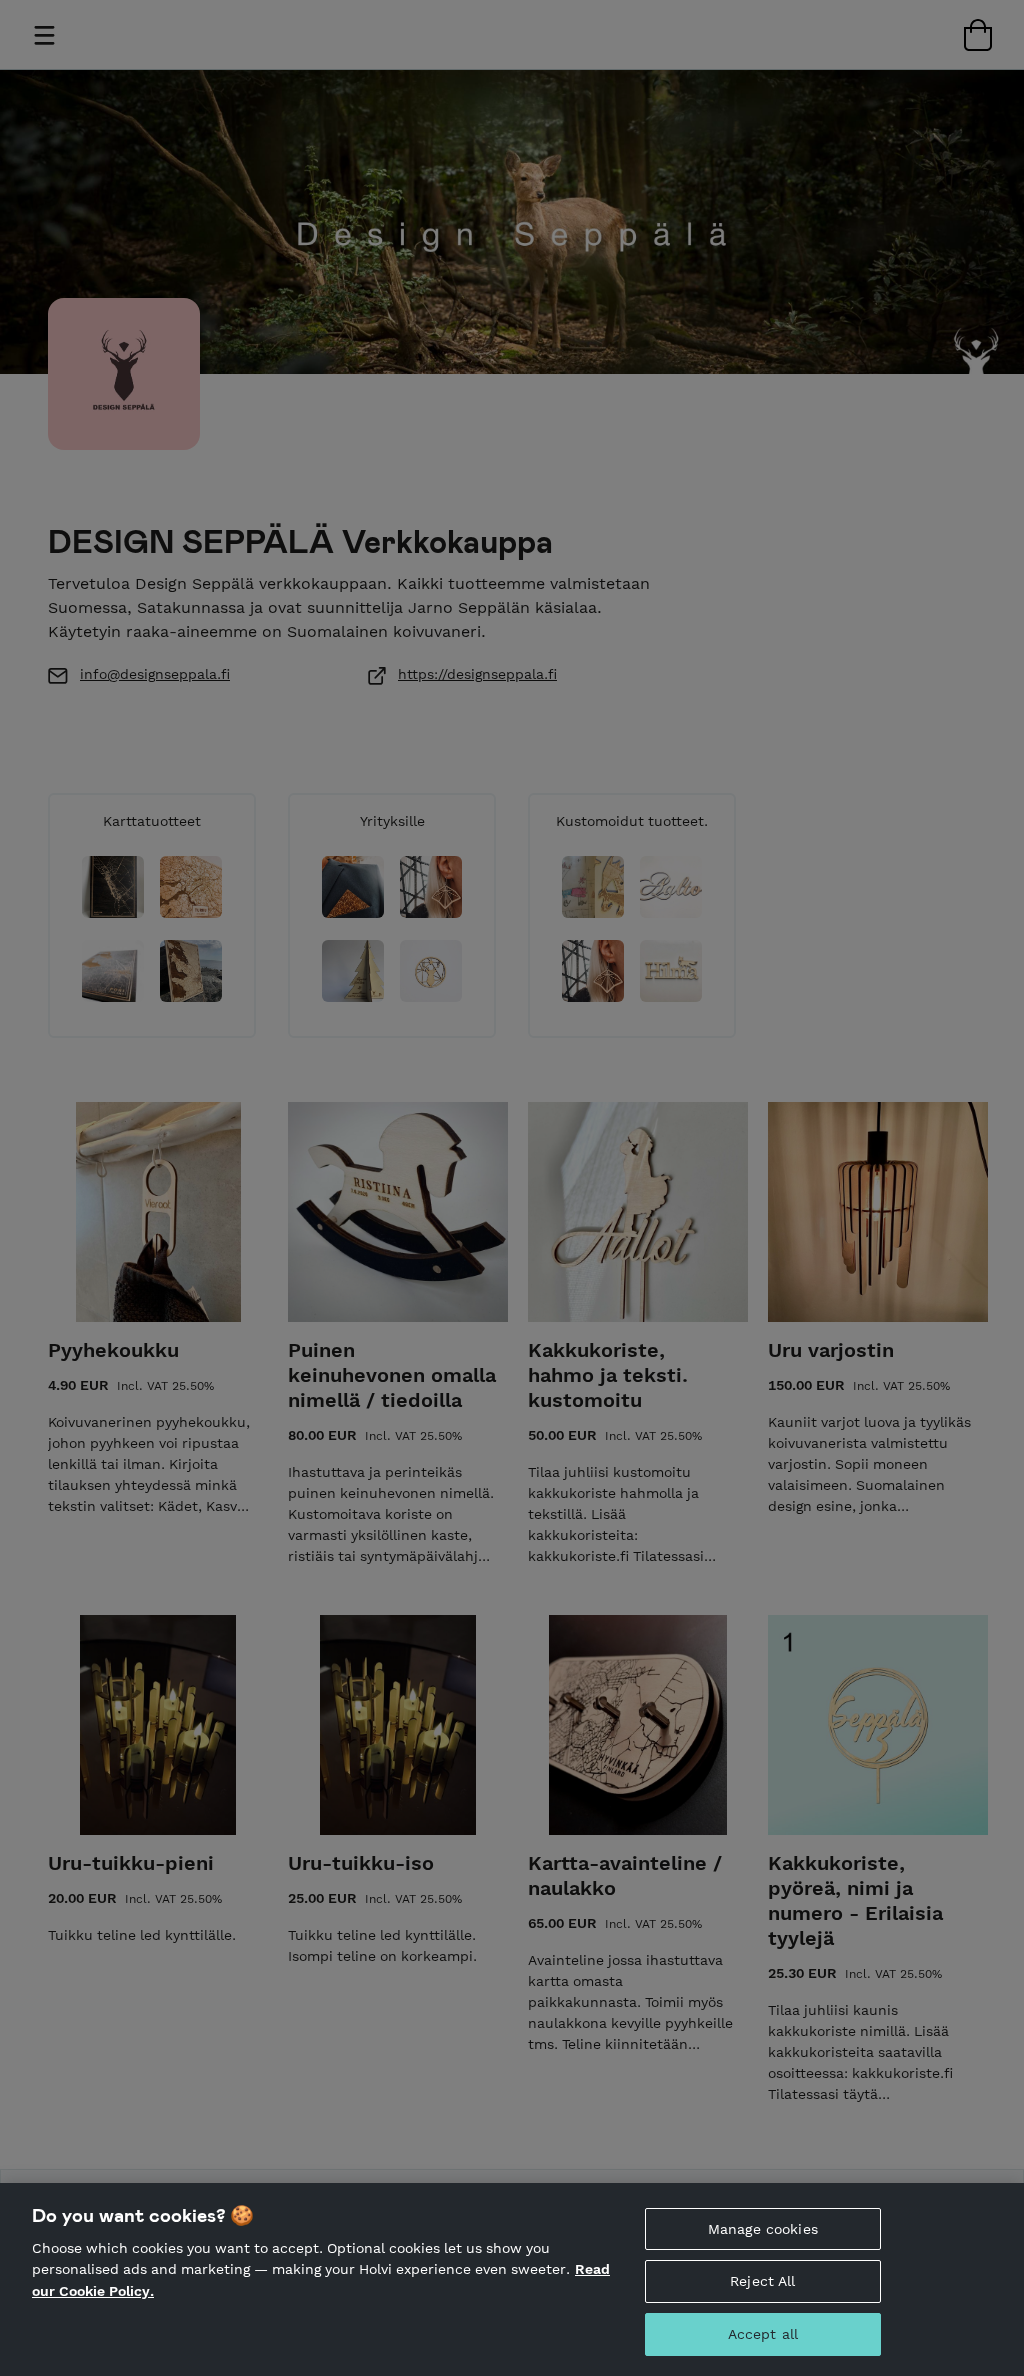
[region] (512, 2279)
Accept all (763, 2334)
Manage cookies (763, 2229)
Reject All (762, 2281)
